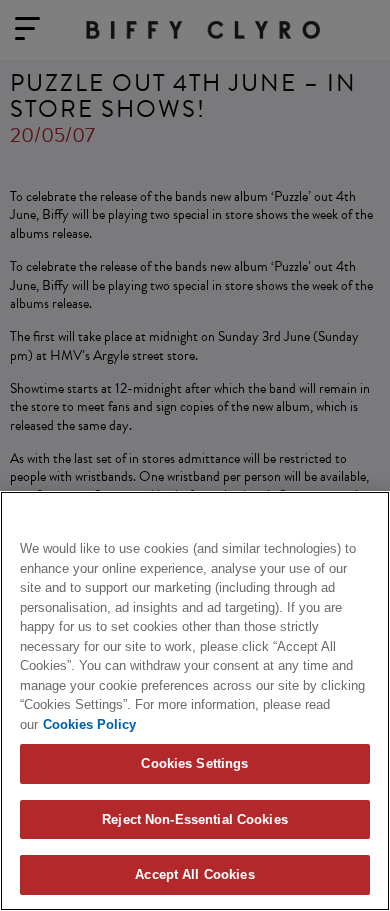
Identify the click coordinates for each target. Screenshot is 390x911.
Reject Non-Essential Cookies (195, 819)
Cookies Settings (194, 763)
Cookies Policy (89, 724)
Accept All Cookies (194, 874)
